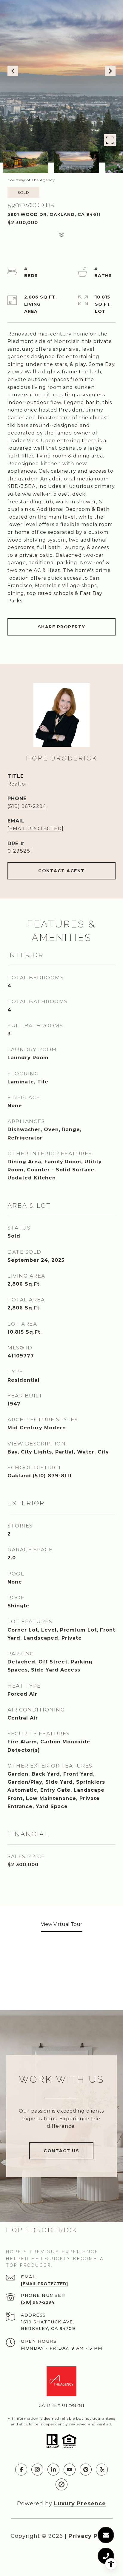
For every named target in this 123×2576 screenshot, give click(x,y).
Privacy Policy (90, 2536)
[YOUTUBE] (70, 2470)
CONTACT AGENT (61, 871)
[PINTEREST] (86, 2470)
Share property (62, 627)
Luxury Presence (80, 2504)
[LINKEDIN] (53, 2470)
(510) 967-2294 (27, 806)
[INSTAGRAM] (37, 2470)
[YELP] (102, 2470)
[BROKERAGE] (61, 2484)
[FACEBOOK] (21, 2470)
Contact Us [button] (61, 2151)
